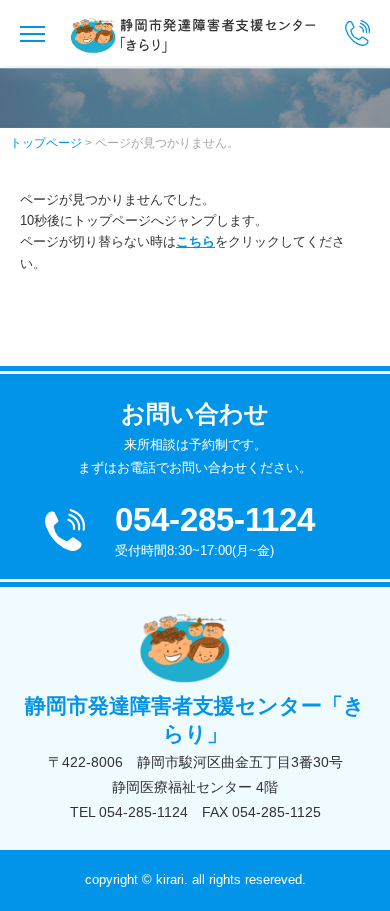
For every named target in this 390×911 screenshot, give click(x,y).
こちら (195, 241)
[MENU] (22, 33)
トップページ (46, 143)
